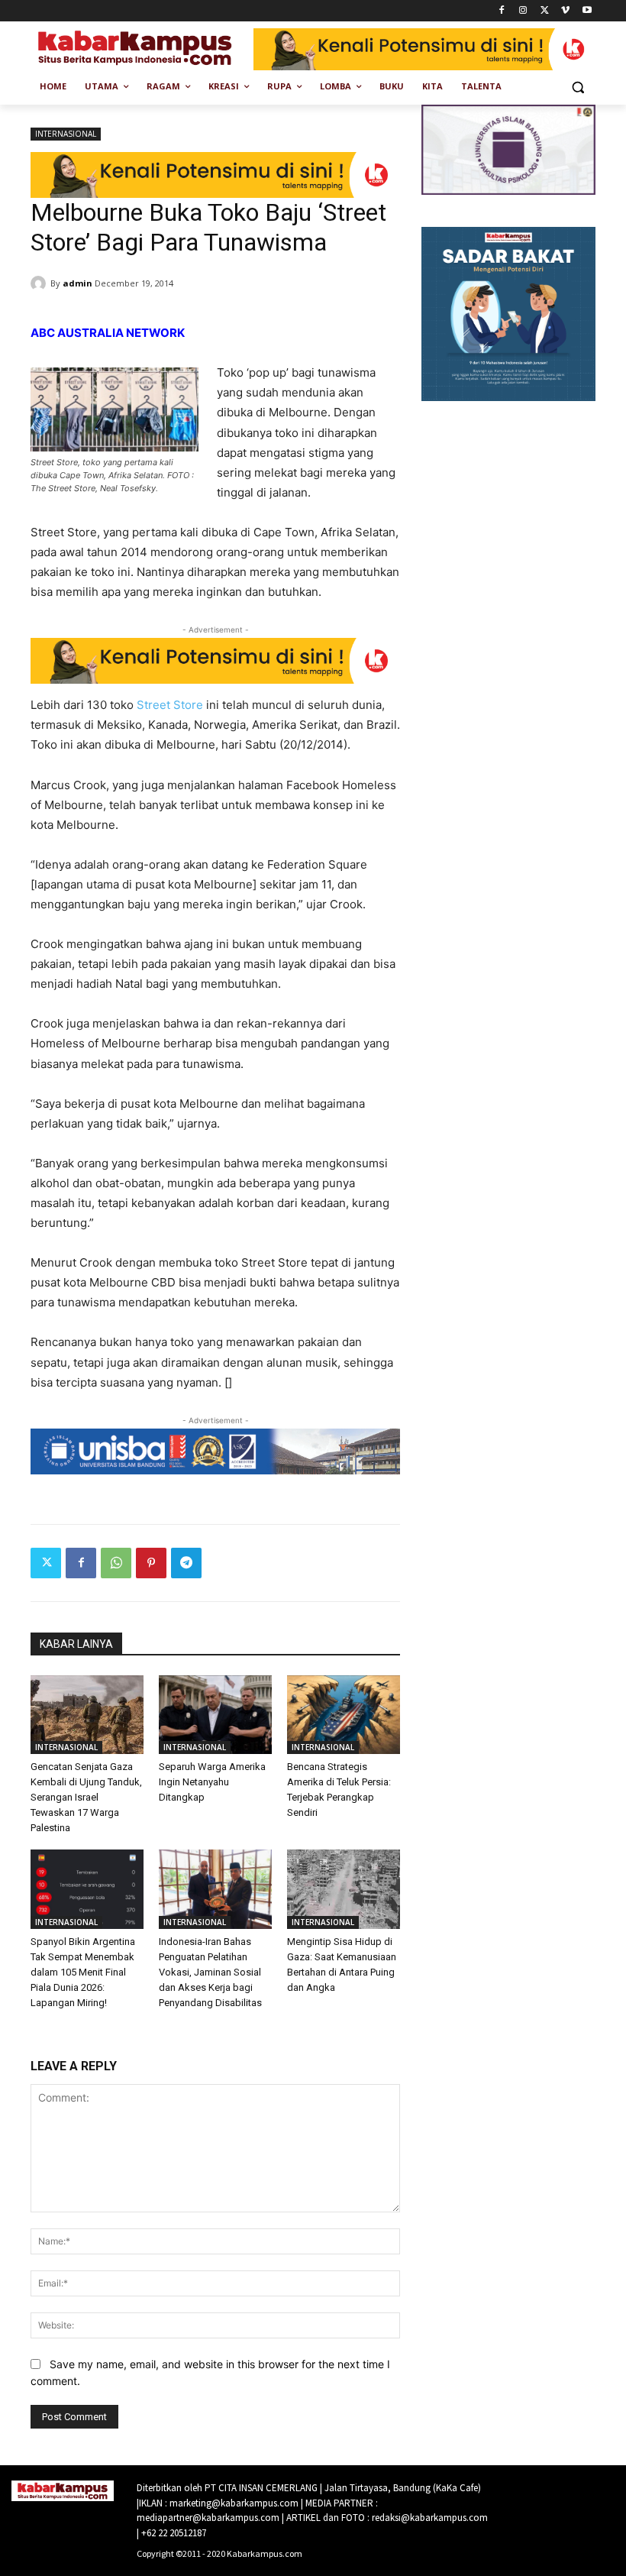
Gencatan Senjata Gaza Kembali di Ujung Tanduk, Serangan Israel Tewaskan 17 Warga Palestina (86, 1797)
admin (77, 283)
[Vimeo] (565, 11)
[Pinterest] (151, 1563)
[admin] (40, 283)
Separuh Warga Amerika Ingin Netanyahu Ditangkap (212, 1782)
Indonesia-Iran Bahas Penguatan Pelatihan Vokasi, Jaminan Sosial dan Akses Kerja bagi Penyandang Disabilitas (210, 1972)
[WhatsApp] (116, 1563)
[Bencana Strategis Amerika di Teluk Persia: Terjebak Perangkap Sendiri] (344, 1715)
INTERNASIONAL (66, 134)
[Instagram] (523, 11)
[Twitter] (545, 11)
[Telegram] (186, 1563)
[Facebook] (502, 11)
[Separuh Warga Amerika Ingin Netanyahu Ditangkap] (215, 1715)
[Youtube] (587, 11)
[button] (578, 87)
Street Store (170, 705)
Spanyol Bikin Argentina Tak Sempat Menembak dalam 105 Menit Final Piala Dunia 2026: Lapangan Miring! (83, 1972)
